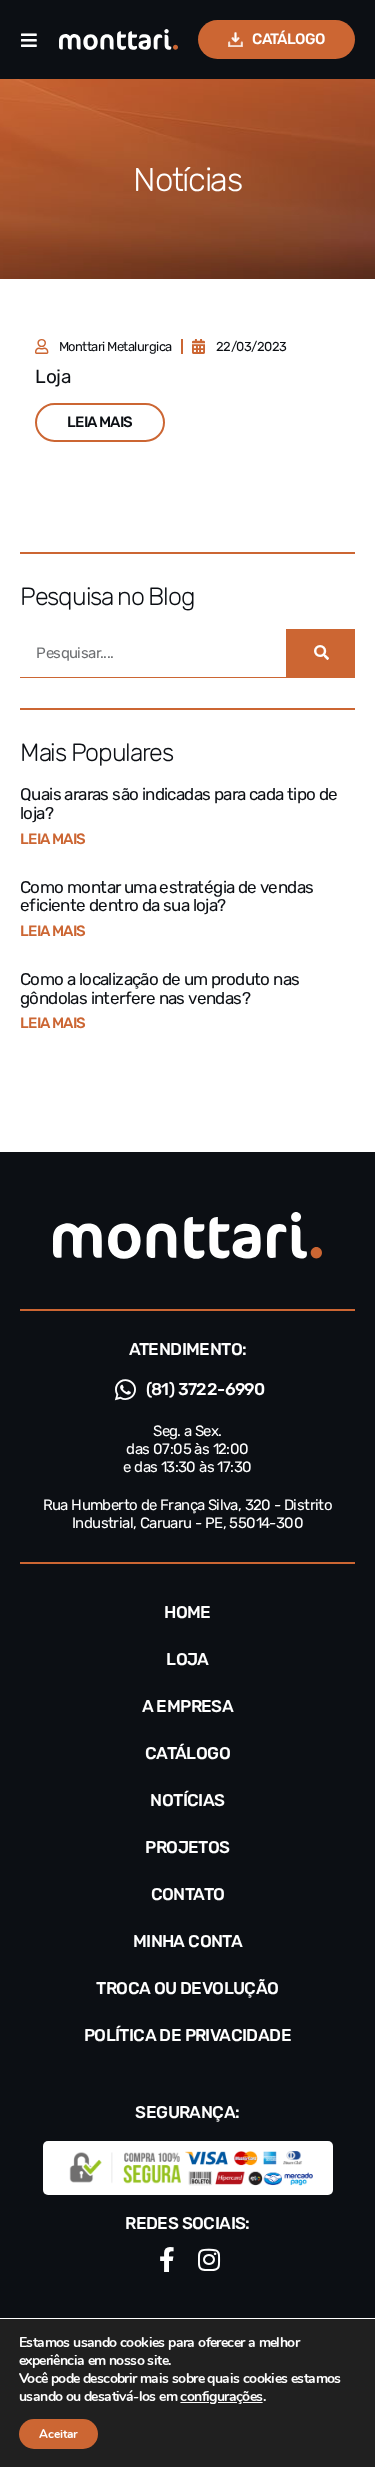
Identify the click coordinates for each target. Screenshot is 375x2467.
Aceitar (58, 2434)
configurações (221, 2397)
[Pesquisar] (320, 653)
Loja (53, 376)
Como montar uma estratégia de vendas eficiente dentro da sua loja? (166, 896)
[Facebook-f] (166, 2259)
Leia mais (53, 839)
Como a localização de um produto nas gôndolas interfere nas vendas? (159, 988)
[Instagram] (208, 2259)
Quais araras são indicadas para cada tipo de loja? (179, 803)
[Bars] (29, 40)
